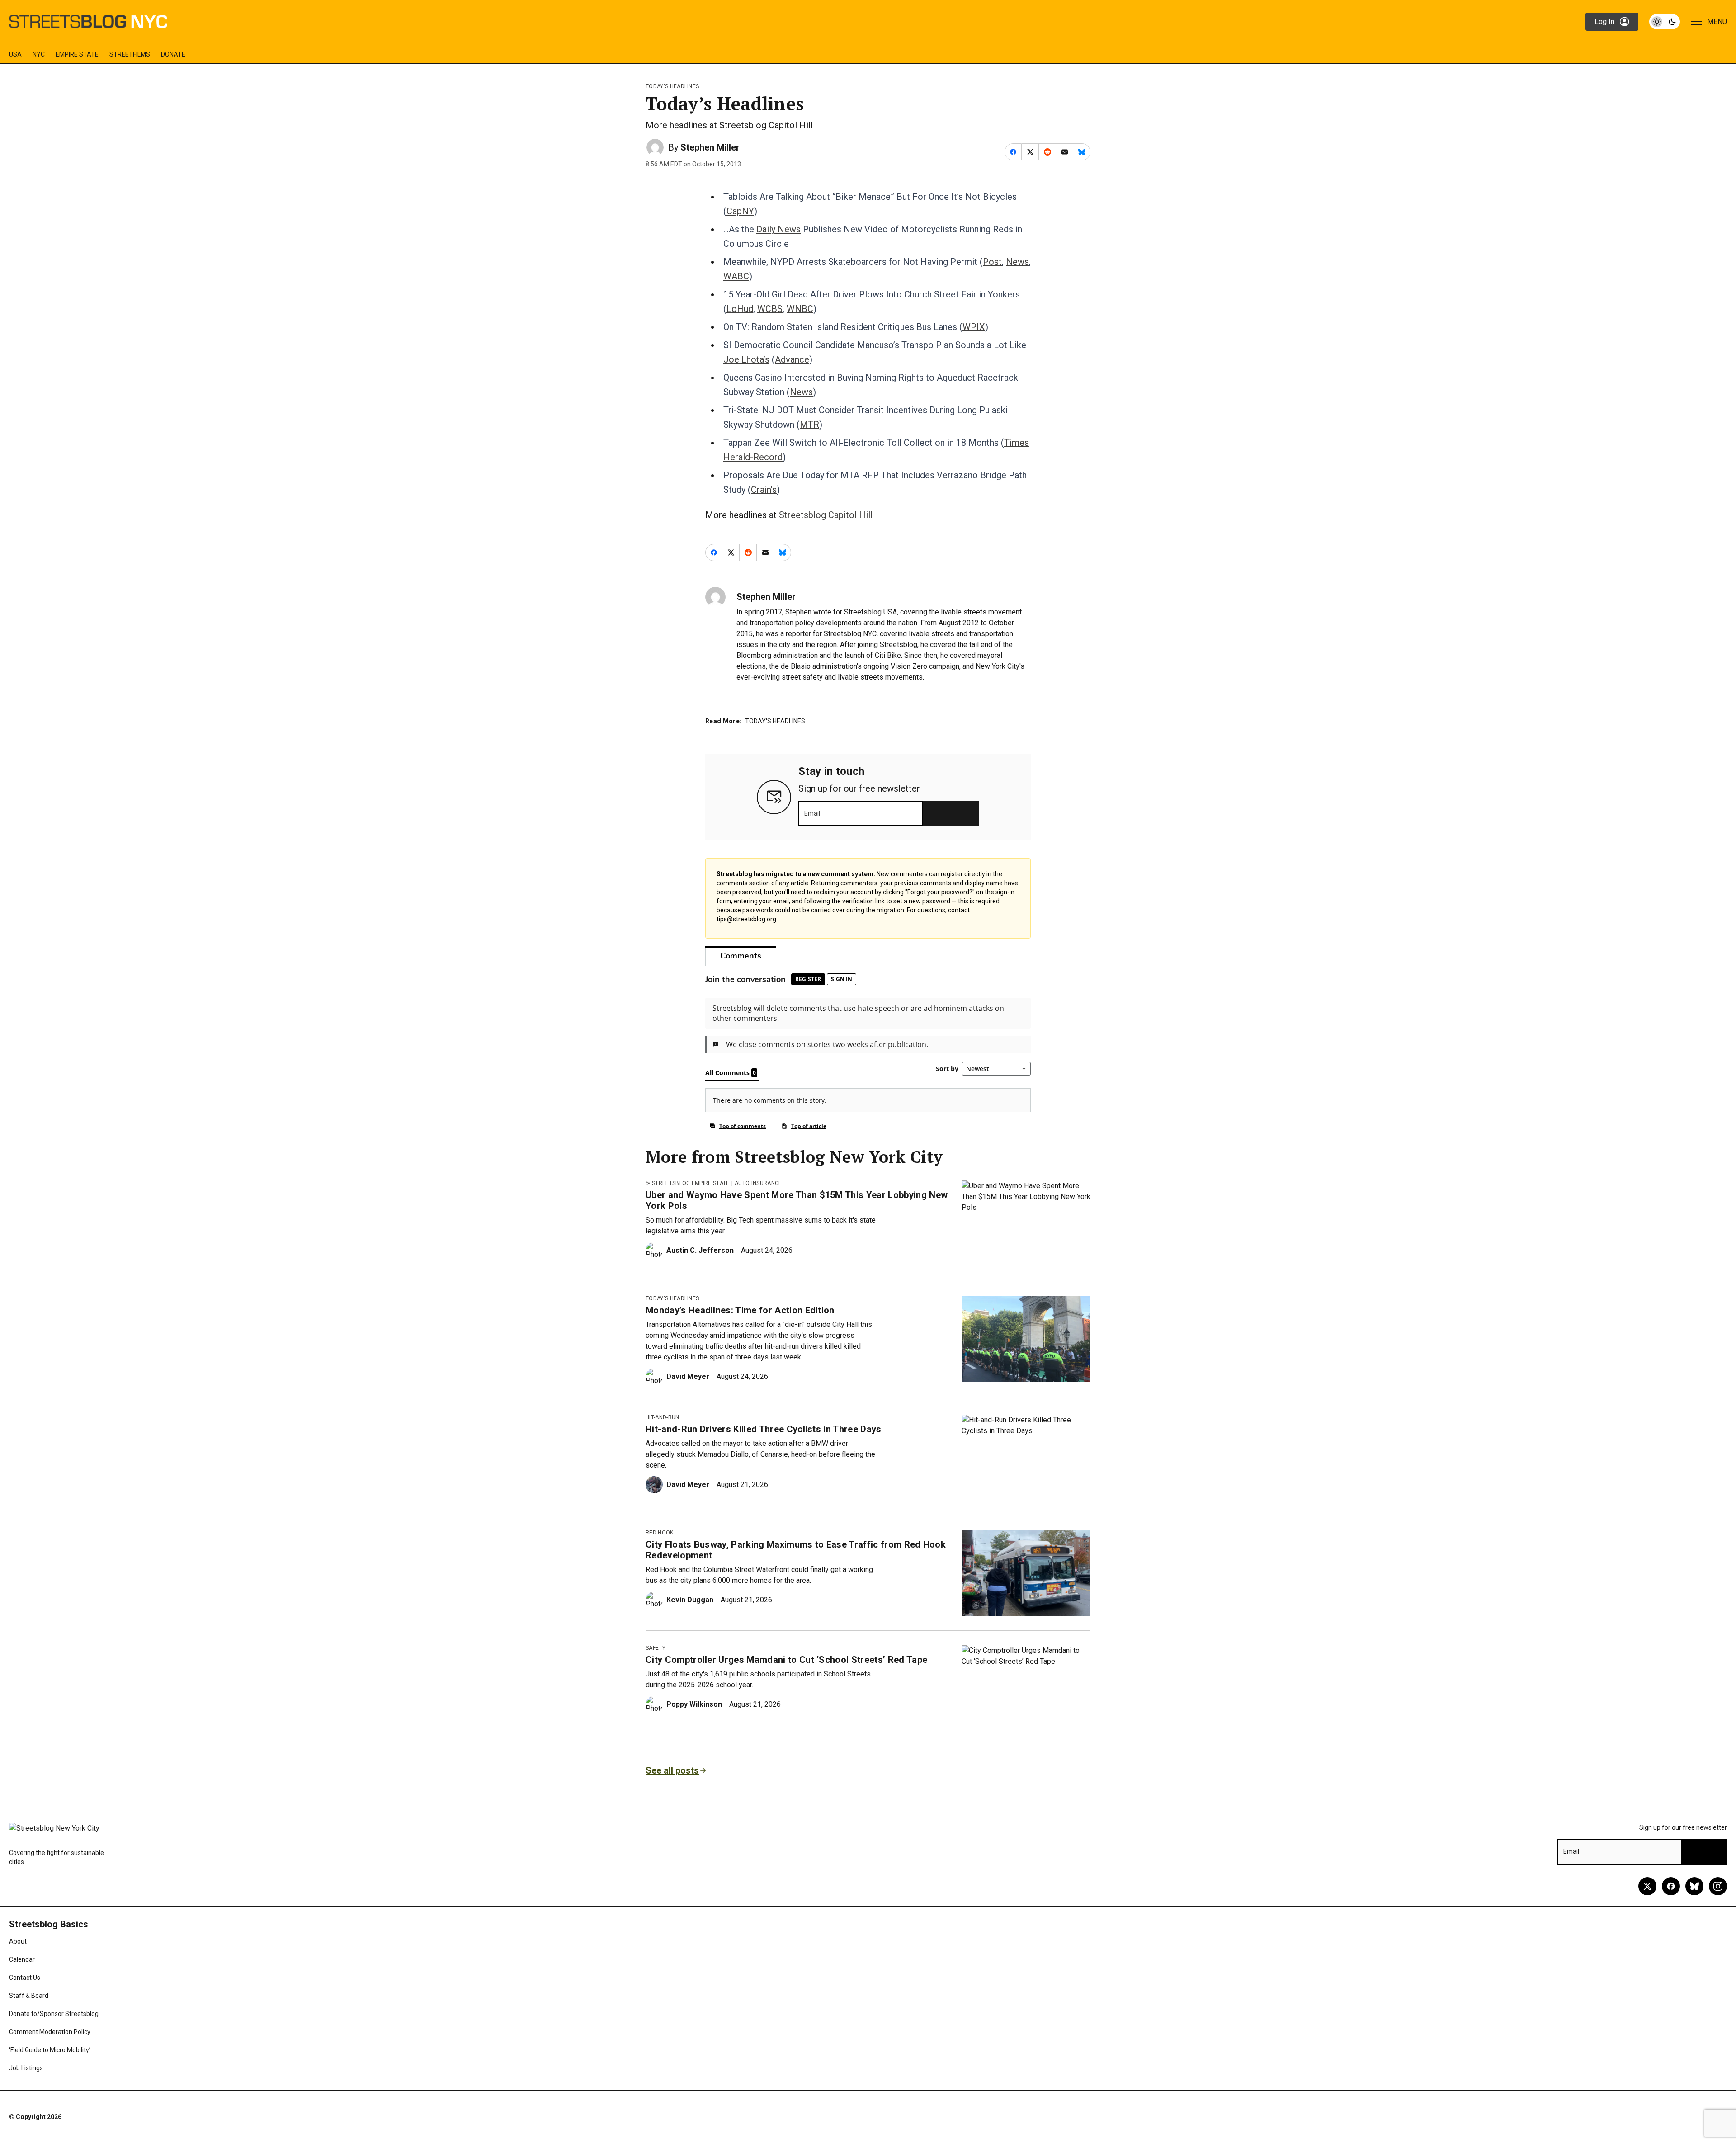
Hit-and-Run (663, 1417)
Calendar (22, 1959)
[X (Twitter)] (1647, 1886)
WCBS (770, 309)
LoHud (740, 309)
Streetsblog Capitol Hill (826, 515)
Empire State (77, 54)
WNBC (800, 309)
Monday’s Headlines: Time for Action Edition (740, 1310)
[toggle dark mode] (1665, 22)
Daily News (778, 229)
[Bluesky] (1694, 1886)
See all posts (672, 1770)
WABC (736, 276)
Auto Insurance (758, 1183)
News (1017, 262)
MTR (809, 425)
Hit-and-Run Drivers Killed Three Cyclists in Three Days (764, 1429)
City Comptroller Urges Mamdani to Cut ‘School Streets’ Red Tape (786, 1660)
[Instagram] (1718, 1886)
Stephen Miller (710, 147)
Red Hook (660, 1533)
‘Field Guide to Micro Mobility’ (50, 2050)
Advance (792, 359)
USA (15, 54)
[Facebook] (1671, 1886)
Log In (1604, 21)
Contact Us (25, 1978)
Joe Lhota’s (746, 359)
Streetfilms (130, 54)
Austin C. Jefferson (700, 1250)
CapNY (740, 211)
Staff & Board (29, 1996)
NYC (39, 54)
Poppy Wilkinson (694, 1704)
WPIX (974, 327)
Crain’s (764, 490)
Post (992, 262)
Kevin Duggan (690, 1600)
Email (812, 813)
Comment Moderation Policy (50, 2032)
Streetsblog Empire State (691, 1183)
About (18, 1941)
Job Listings (26, 2068)
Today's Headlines (672, 86)
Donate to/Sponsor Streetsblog (54, 2014)
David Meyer (688, 1376)
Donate (173, 54)
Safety (656, 1648)
